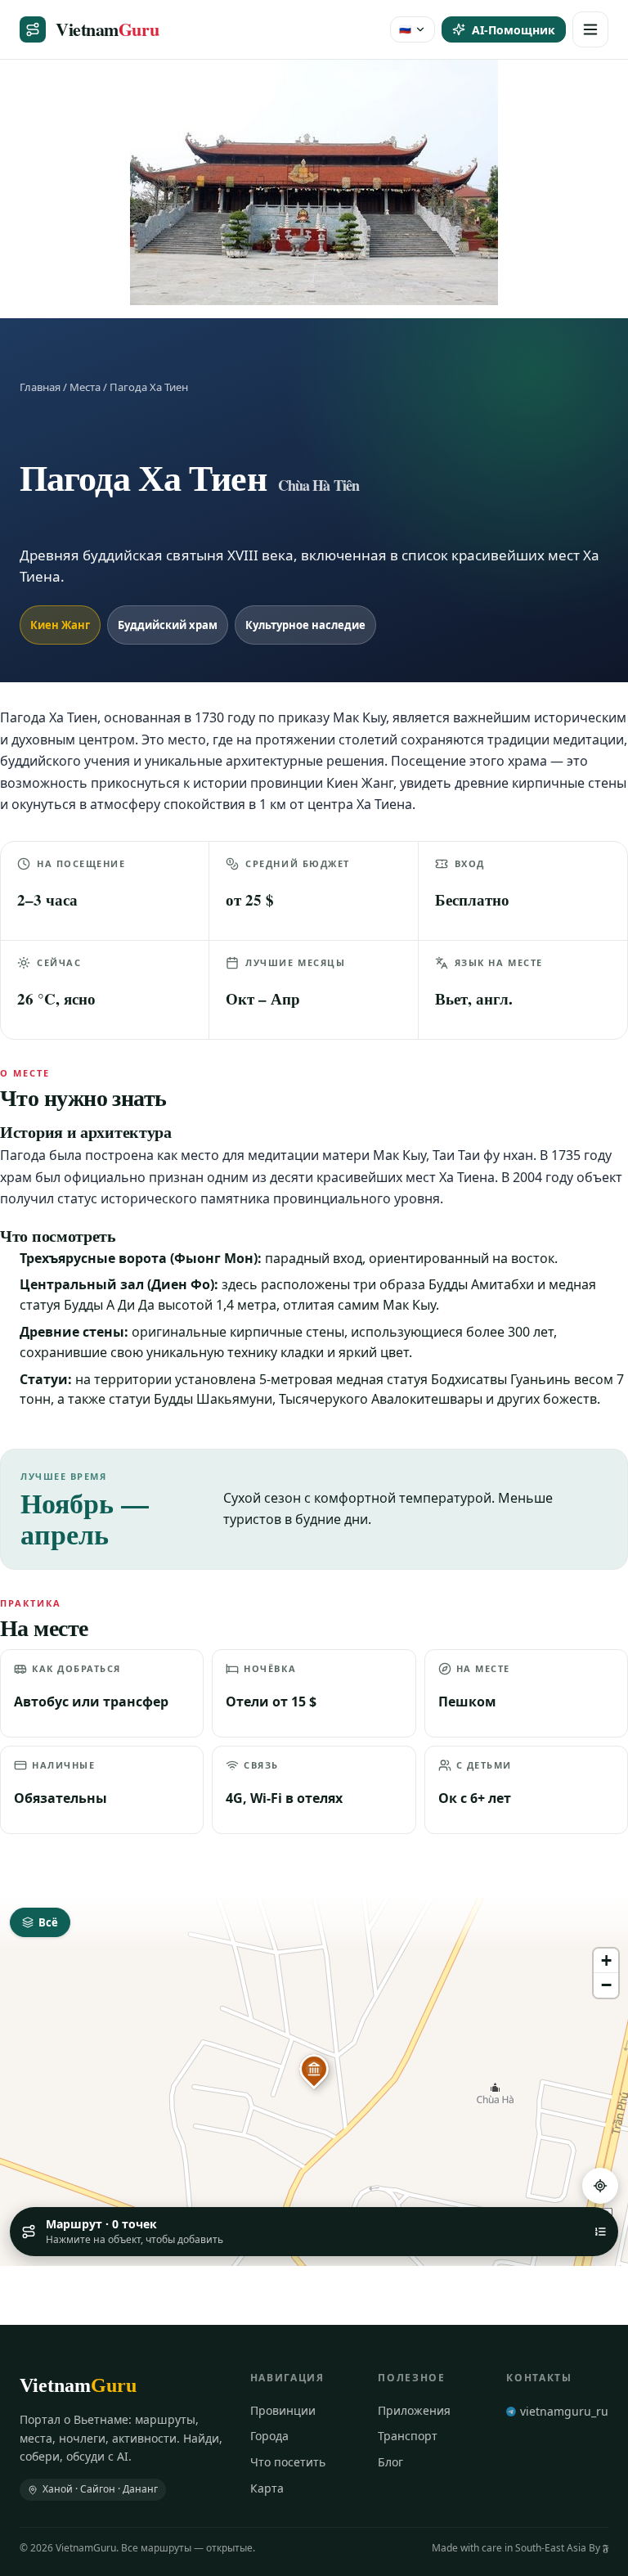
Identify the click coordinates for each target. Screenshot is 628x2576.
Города (269, 2436)
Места (85, 387)
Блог (390, 2462)
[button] (314, 2069)
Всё (48, 1922)
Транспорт (408, 2436)
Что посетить (288, 2462)
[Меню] (590, 29)
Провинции (283, 2410)
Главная (40, 387)
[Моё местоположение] (600, 2186)
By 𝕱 (599, 2548)
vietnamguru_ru (564, 2411)
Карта (267, 2488)
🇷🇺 (405, 29)
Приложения (414, 2410)
